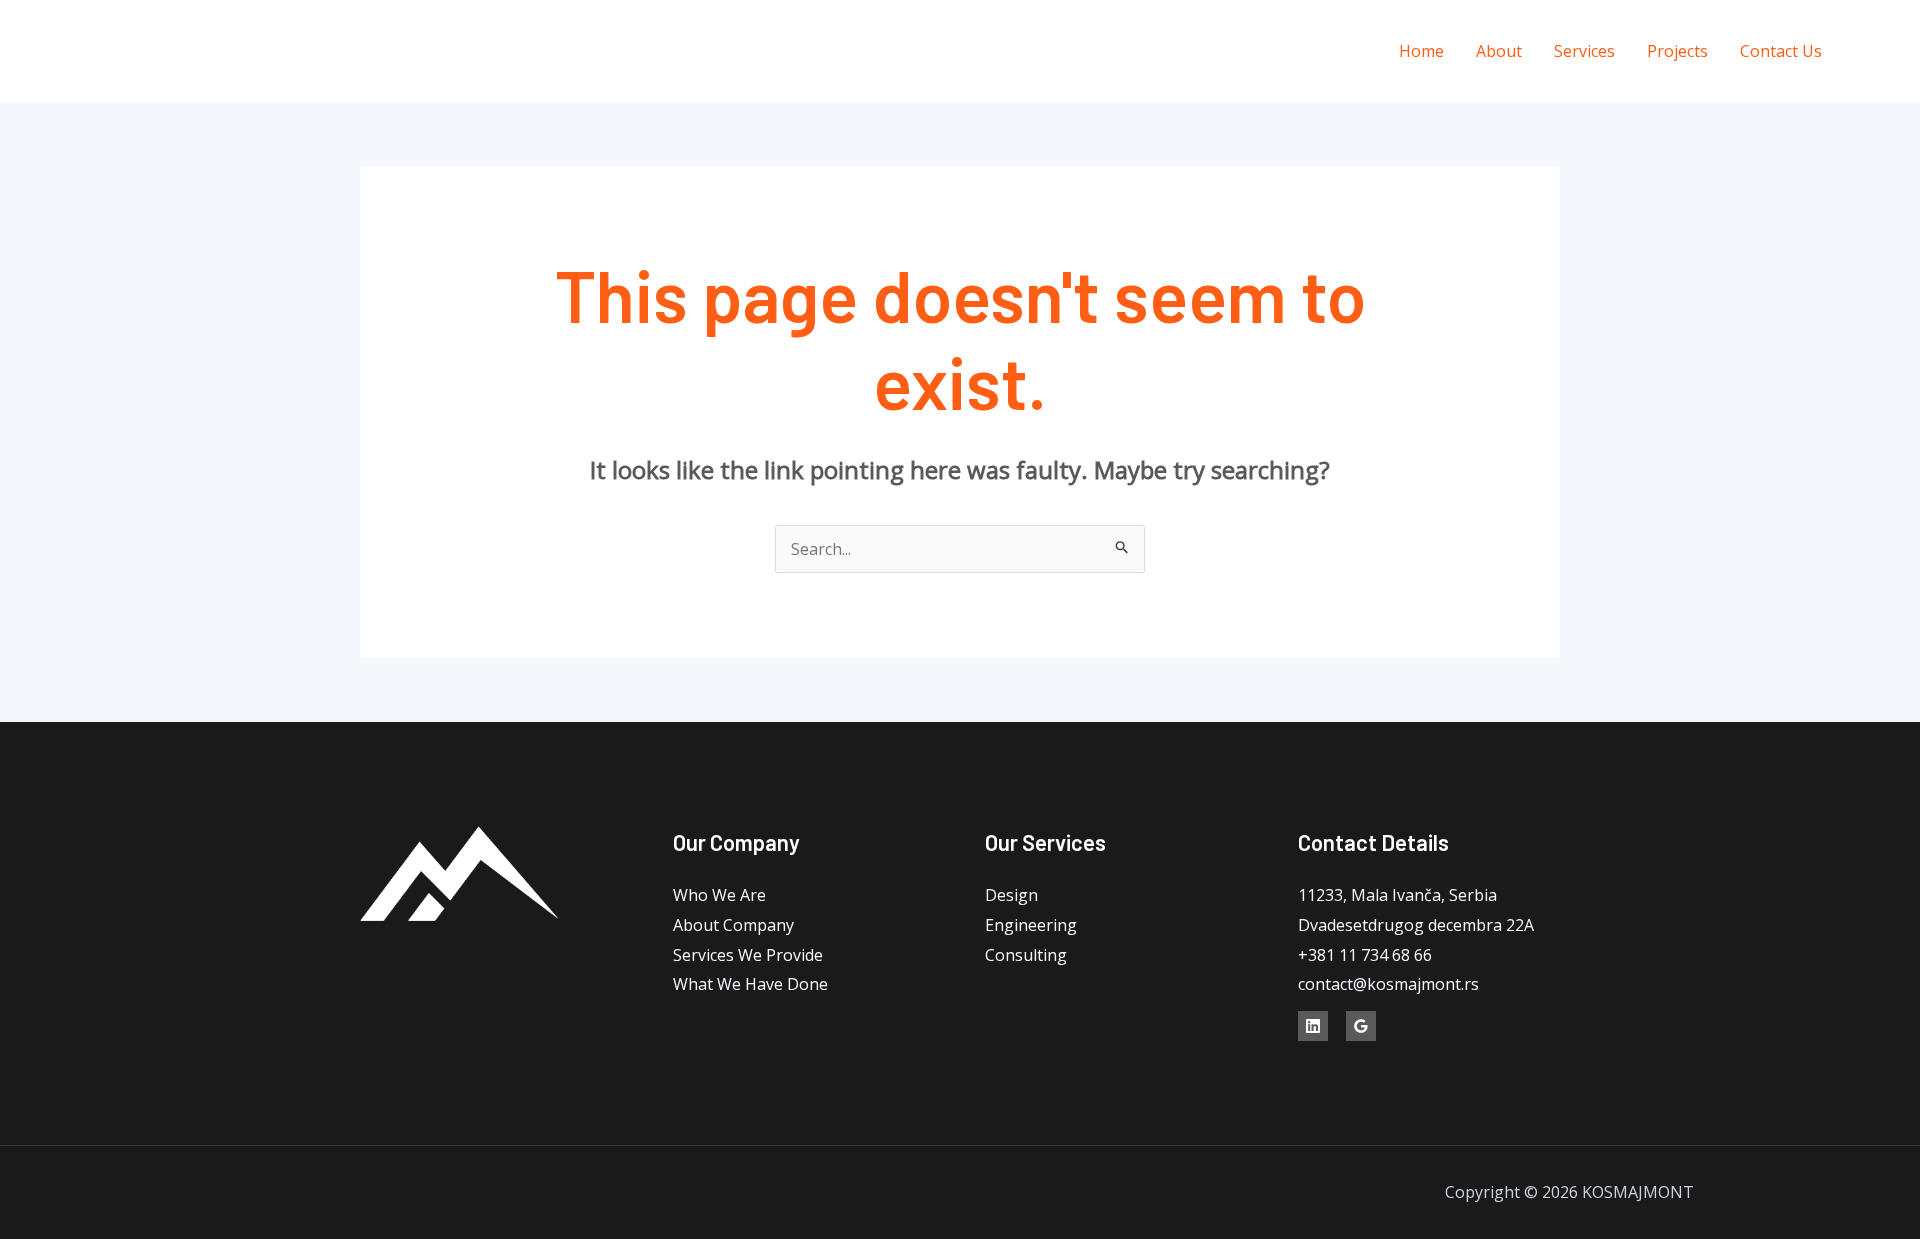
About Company (733, 925)
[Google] (1361, 1026)
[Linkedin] (1877, 51)
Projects (1677, 51)
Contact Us (1781, 51)
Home (1421, 51)
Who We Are (719, 895)
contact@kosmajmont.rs (1388, 984)
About (1499, 51)
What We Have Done (750, 984)
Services (1584, 51)
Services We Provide (748, 955)
